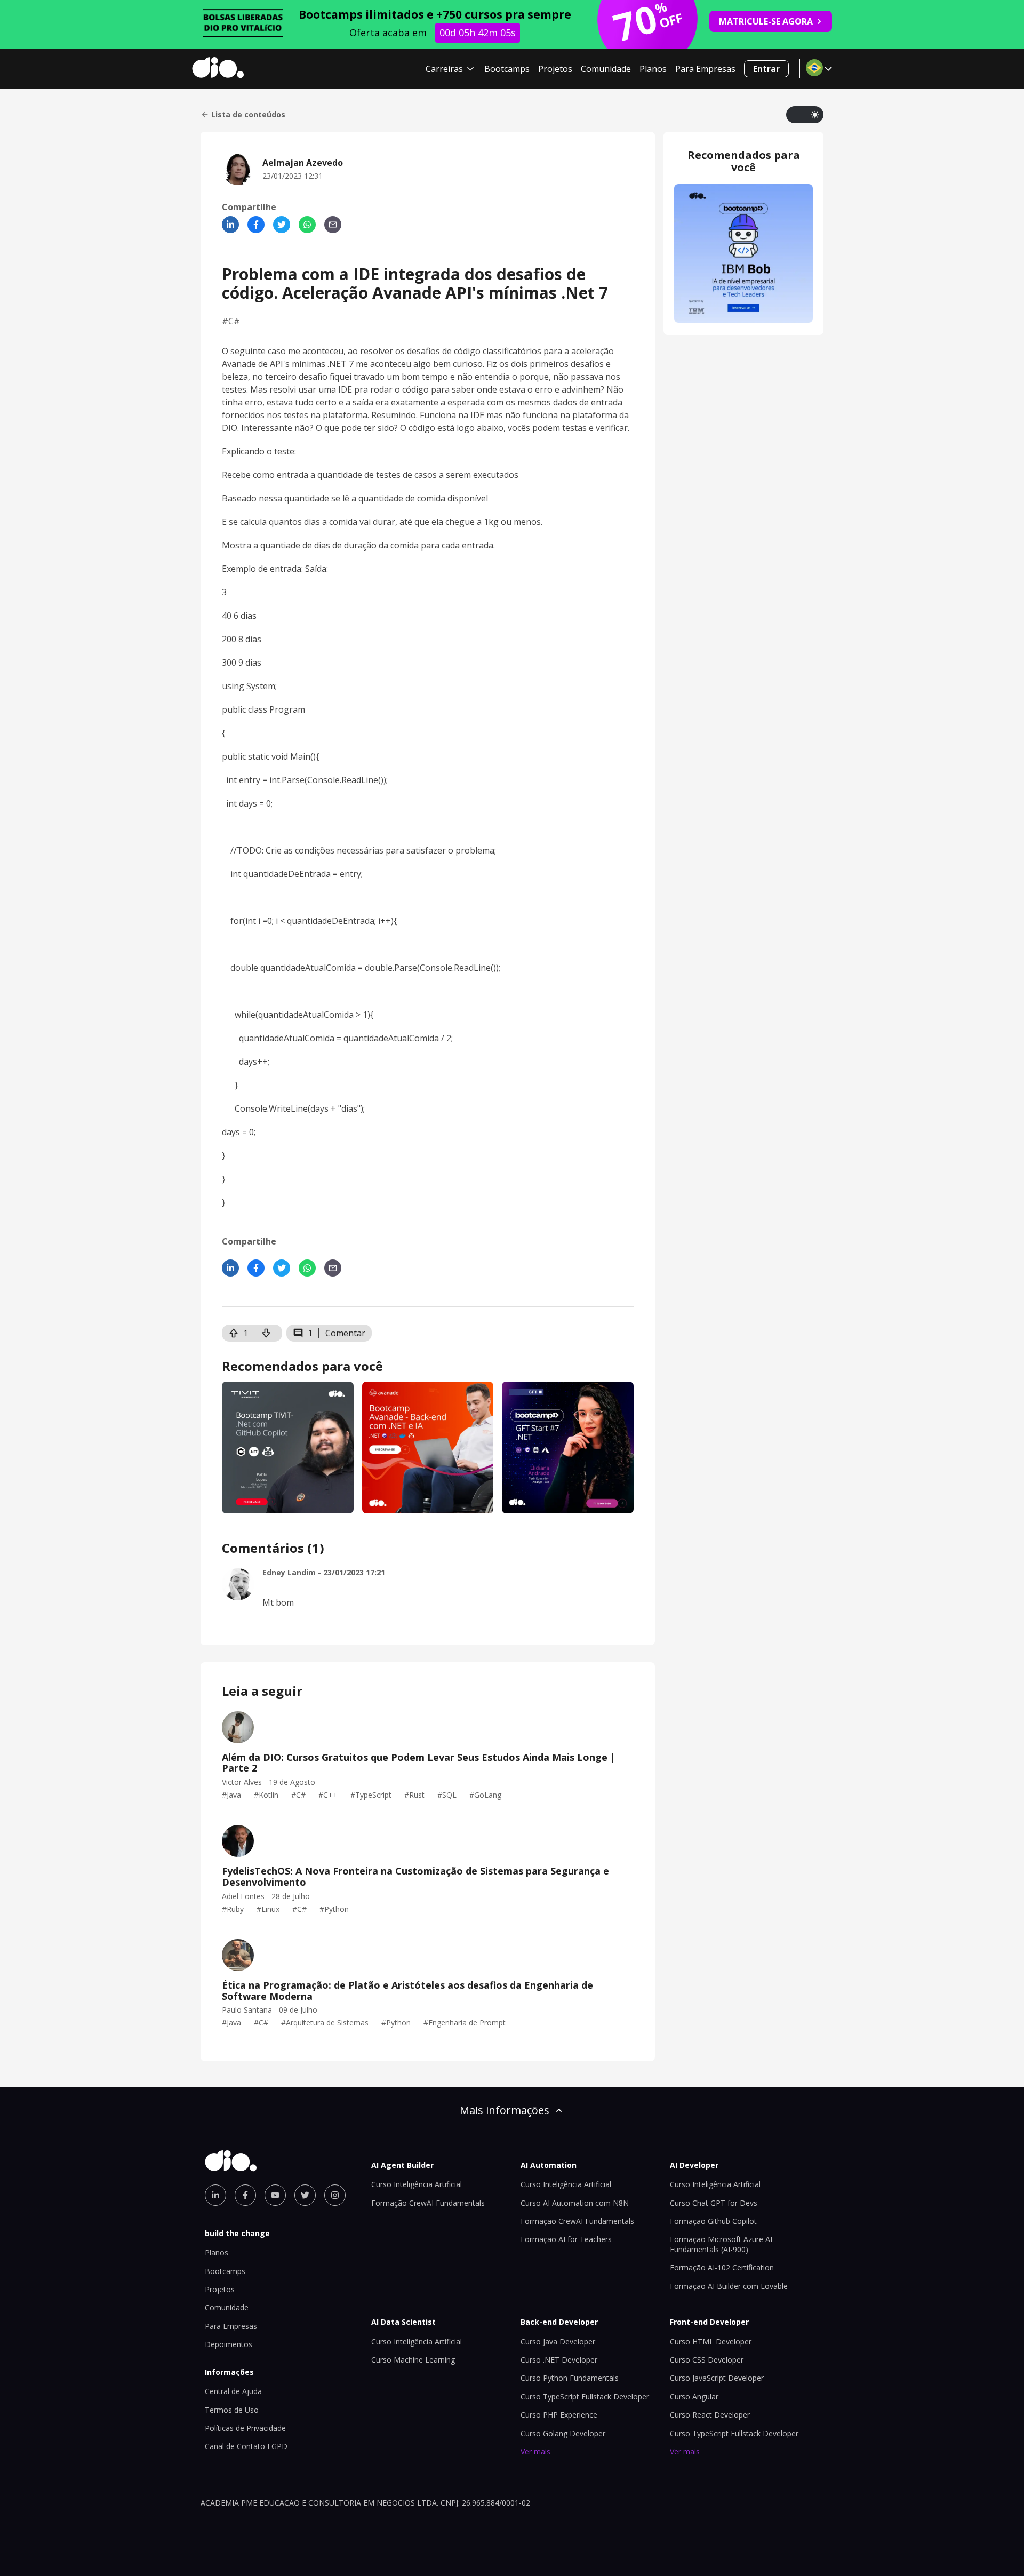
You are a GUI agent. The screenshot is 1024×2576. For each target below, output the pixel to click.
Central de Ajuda (233, 2391)
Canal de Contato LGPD (246, 2446)
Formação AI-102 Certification (722, 2267)
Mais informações (505, 2110)
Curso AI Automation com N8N (575, 2203)
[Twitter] (282, 225)
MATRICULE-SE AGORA (766, 21)
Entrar (766, 69)
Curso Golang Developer (563, 2433)
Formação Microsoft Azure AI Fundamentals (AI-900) (721, 2244)
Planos (653, 69)
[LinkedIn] (230, 225)
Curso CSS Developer (707, 2360)
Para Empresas (705, 69)
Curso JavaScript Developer (717, 2378)
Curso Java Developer (558, 2342)
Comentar (345, 1333)
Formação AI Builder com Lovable (729, 2286)
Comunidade (606, 69)
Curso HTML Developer (711, 2342)
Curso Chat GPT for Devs (714, 2203)
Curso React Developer (710, 2415)
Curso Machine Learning (413, 2360)
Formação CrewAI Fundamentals (428, 2203)
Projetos (555, 69)
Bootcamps (507, 69)
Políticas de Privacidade (245, 2428)
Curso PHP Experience (559, 2415)
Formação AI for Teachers (566, 2239)
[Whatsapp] (307, 225)
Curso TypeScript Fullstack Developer (585, 2396)
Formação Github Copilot (713, 2221)
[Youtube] (275, 2195)
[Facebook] (256, 225)
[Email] (333, 225)
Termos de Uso (232, 2410)
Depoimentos (229, 2344)
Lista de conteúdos (248, 115)
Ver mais (535, 2451)
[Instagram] (335, 2195)
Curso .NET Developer (559, 2360)
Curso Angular (694, 2396)
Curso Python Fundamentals (570, 2378)
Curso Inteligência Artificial (417, 2184)
